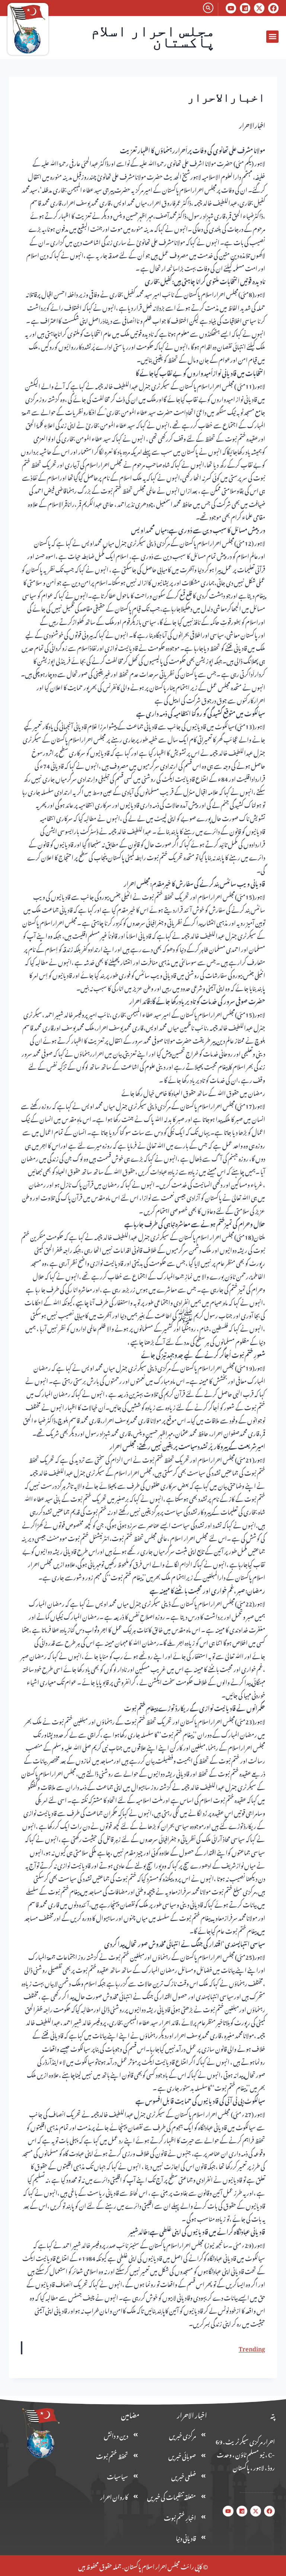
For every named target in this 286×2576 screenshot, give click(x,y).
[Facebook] (273, 8)
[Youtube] (231, 8)
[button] (272, 37)
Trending (252, 2348)
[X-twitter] (259, 8)
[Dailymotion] (245, 8)
